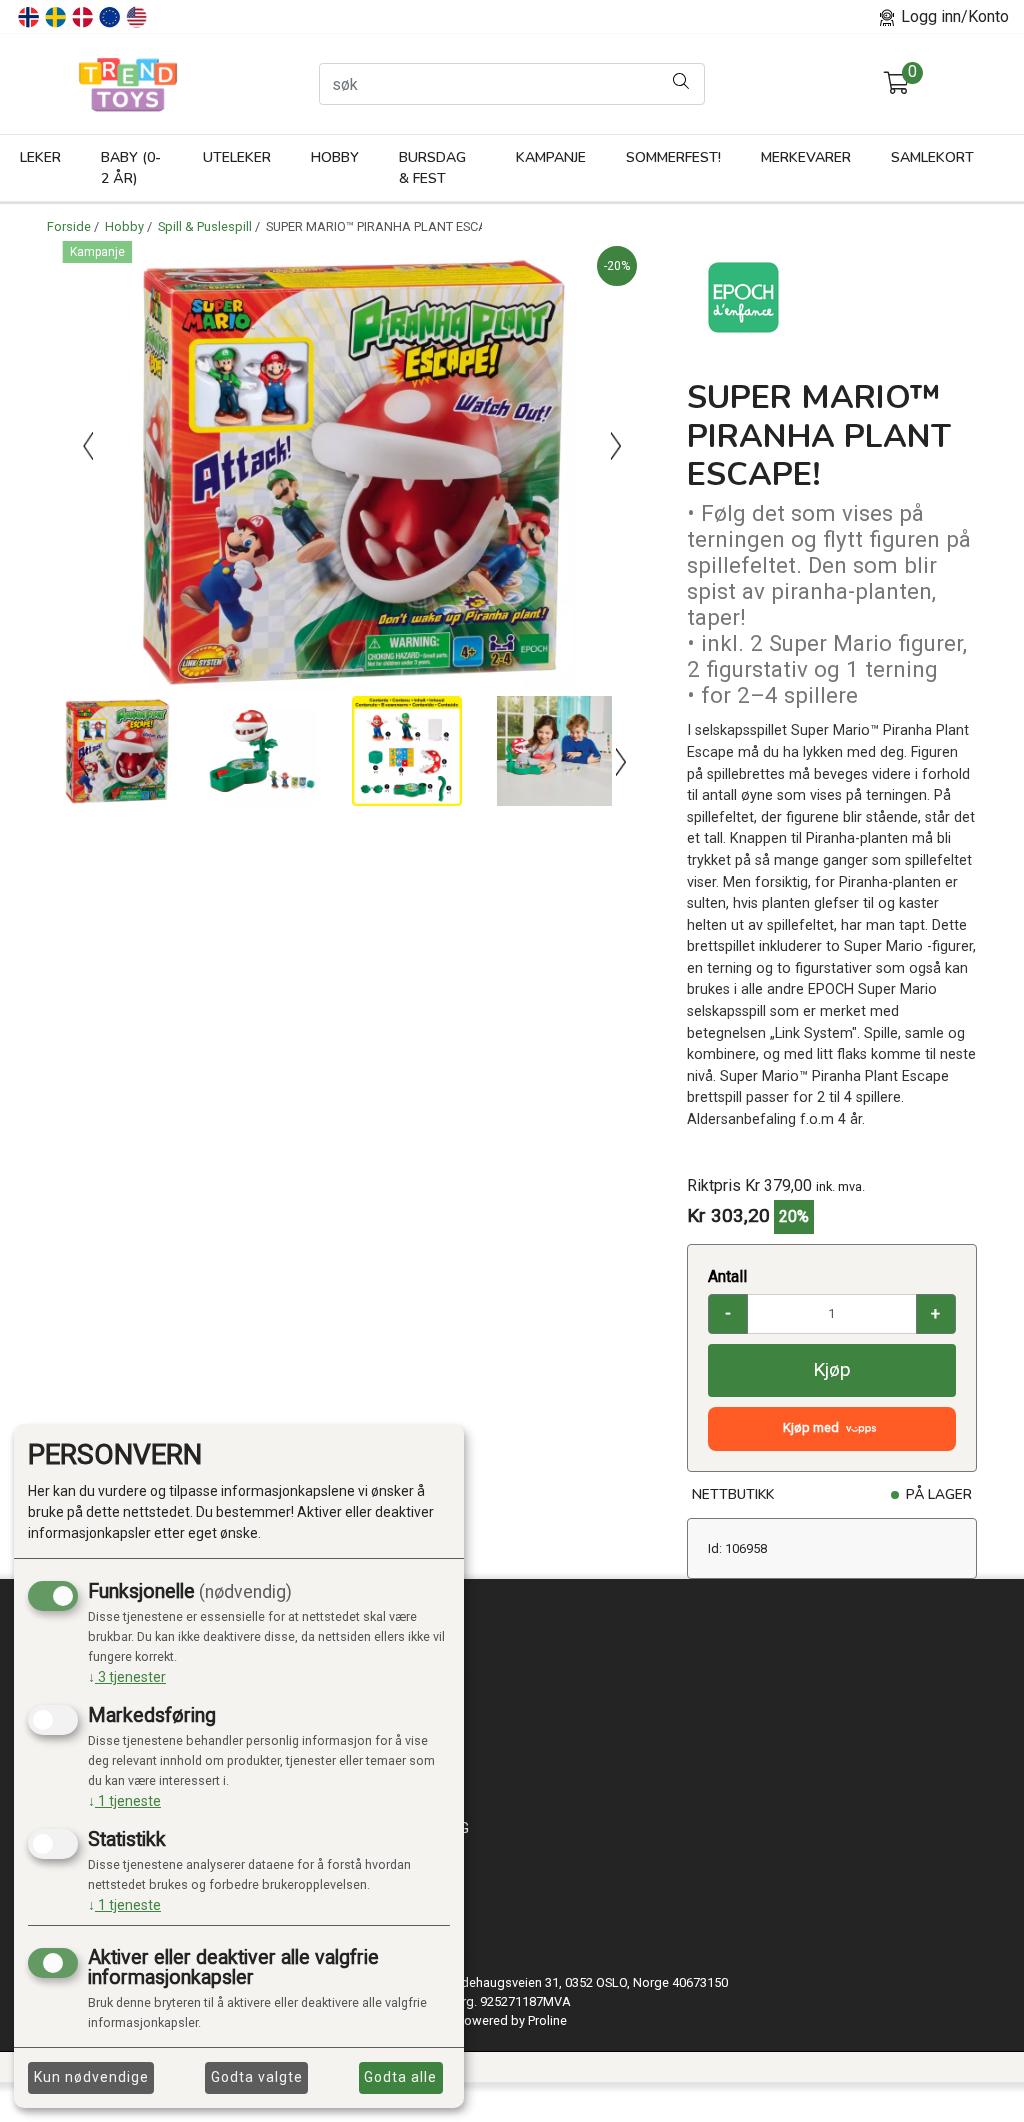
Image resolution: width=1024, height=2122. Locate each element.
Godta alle (400, 2077)
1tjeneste (124, 1801)
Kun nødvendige (91, 2077)
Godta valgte (257, 2077)
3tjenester (127, 1677)
